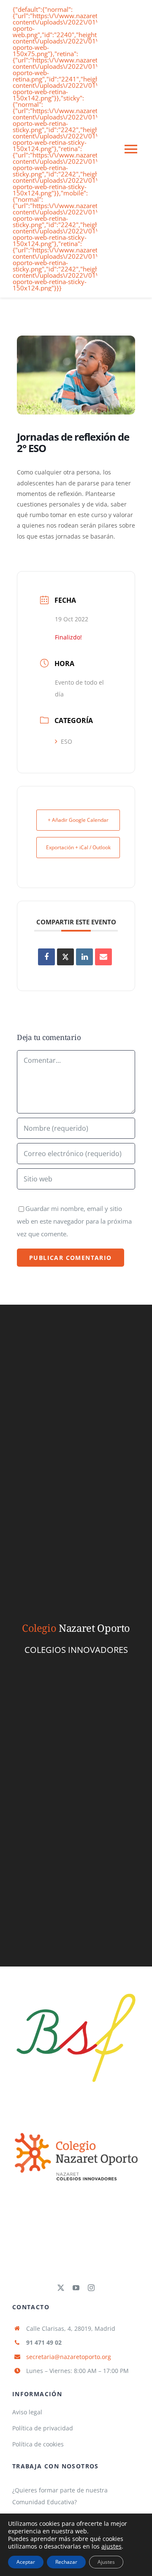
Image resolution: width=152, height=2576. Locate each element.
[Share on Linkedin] (84, 957)
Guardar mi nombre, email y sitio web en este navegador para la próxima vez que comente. (74, 1221)
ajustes (111, 2546)
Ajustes (106, 2562)
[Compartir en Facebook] (46, 957)
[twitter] (61, 2288)
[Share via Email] (103, 957)
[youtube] (76, 2288)
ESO (66, 741)
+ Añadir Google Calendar (78, 820)
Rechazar (66, 2562)
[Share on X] (65, 957)
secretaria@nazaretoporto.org (69, 2357)
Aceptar (26, 2562)
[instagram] (91, 2288)
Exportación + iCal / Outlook (78, 847)
